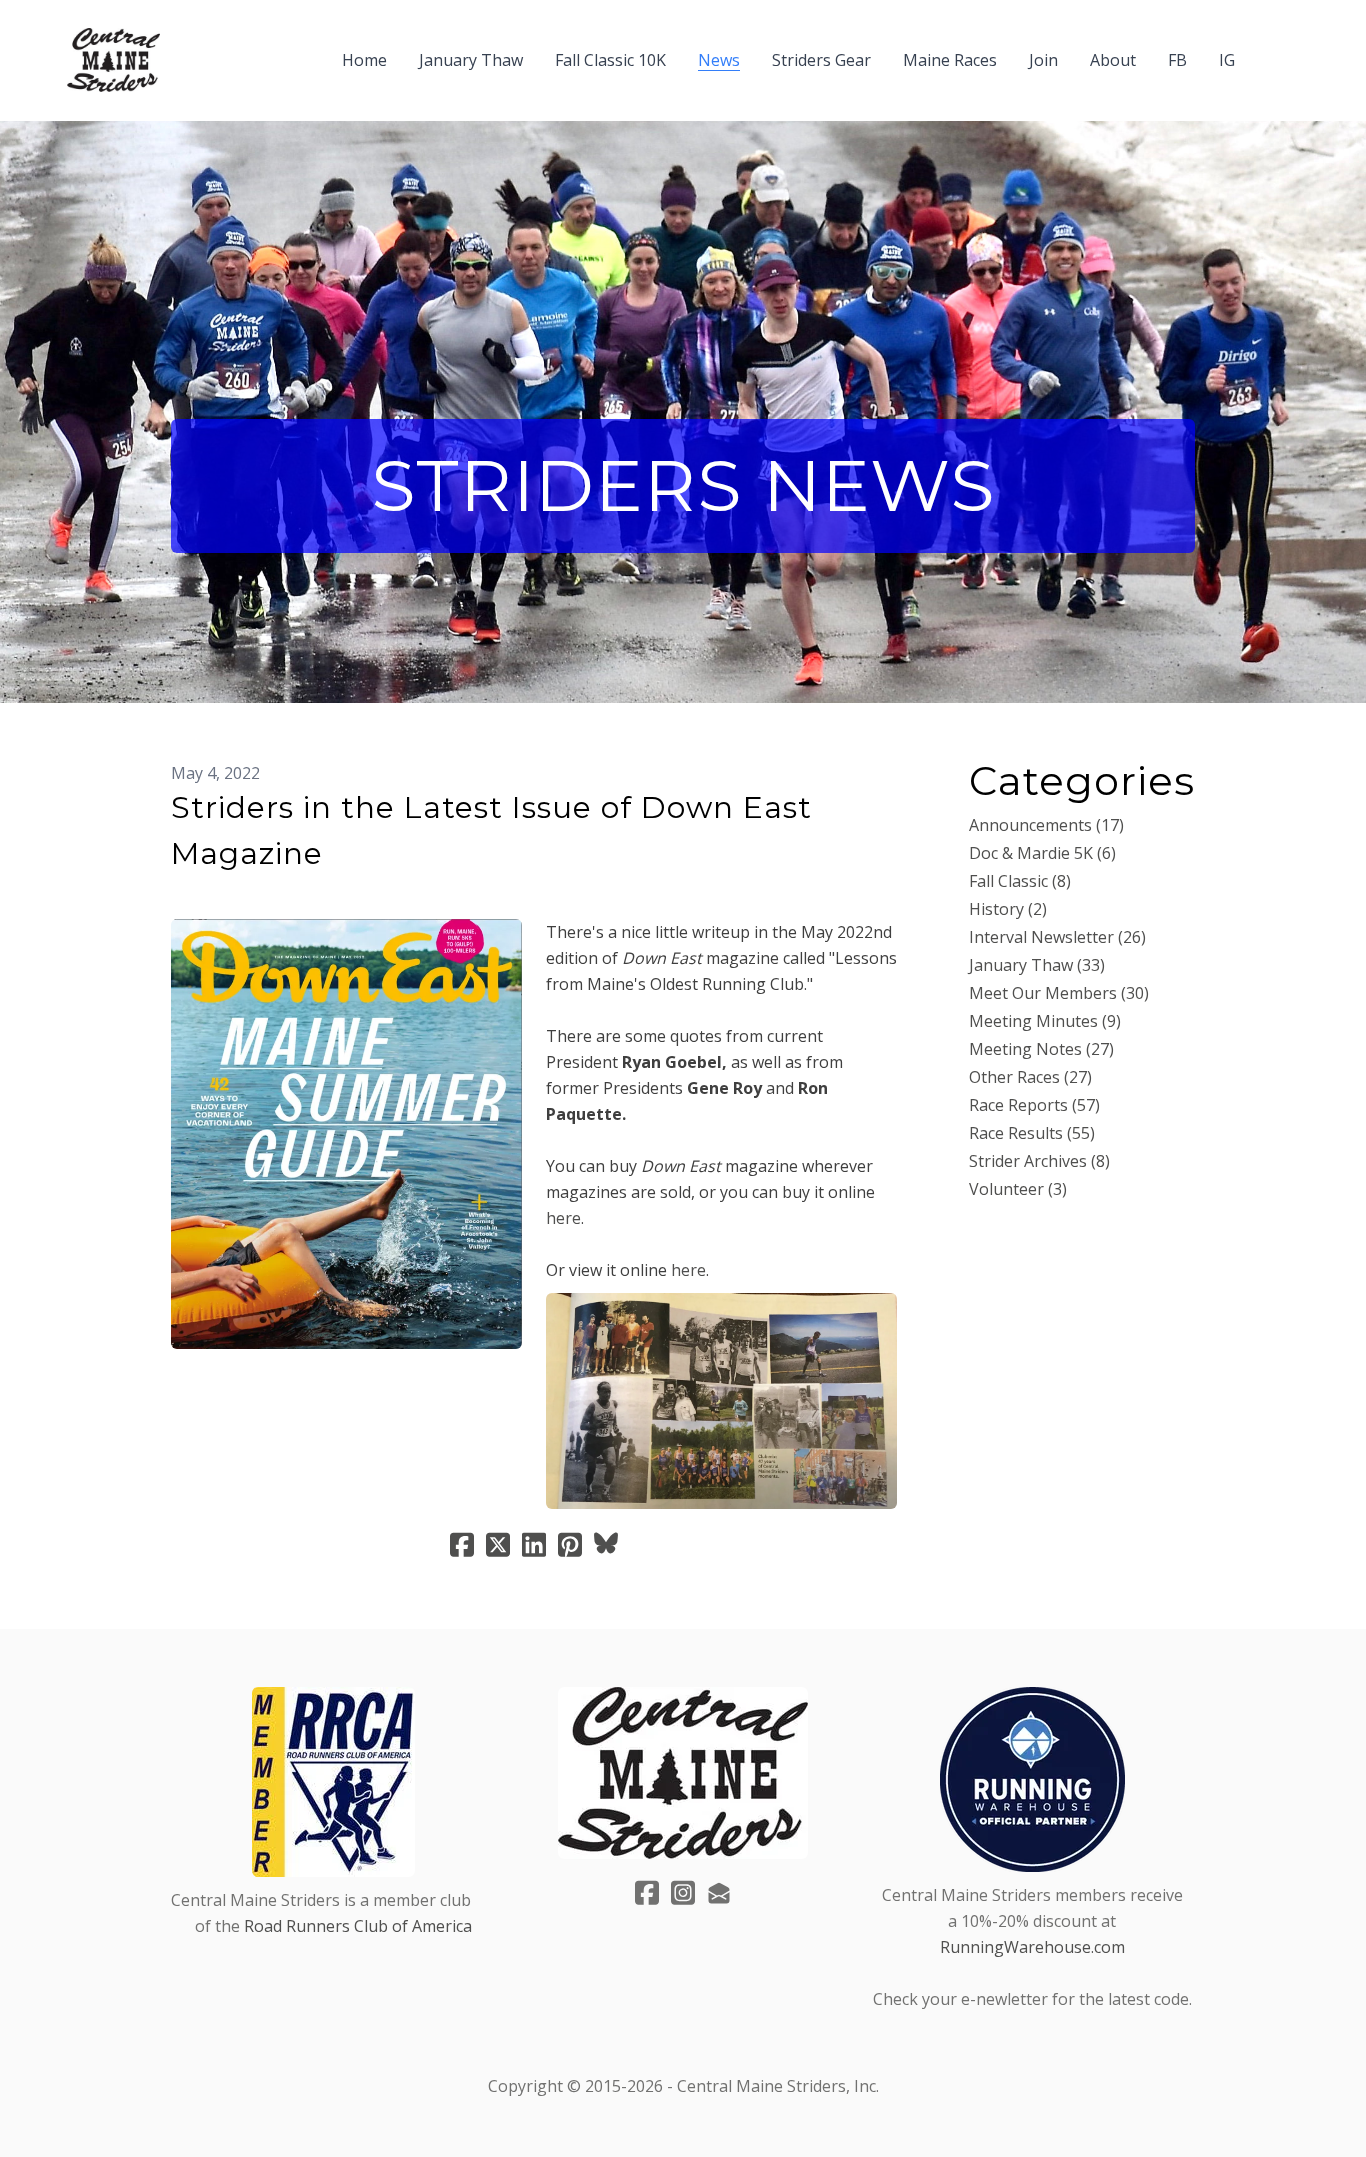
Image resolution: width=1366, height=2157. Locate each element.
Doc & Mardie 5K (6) (1042, 853)
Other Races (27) (1030, 1077)
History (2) (1008, 909)
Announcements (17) (1046, 825)
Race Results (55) (1032, 1133)
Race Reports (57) (1034, 1105)
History (341, 886)
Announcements (235, 886)
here (563, 1218)
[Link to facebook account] (647, 1892)
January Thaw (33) (1037, 965)
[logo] (113, 60)
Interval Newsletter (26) (1057, 937)
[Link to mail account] (719, 1892)
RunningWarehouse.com (1032, 1947)
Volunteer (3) (1018, 1189)
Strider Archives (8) (1039, 1161)
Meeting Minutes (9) (1045, 1021)
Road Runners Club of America (358, 1926)
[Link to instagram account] (683, 1892)
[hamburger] (184, 48)
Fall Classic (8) (1020, 881)
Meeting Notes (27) (1041, 1049)
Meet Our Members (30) (1059, 993)
